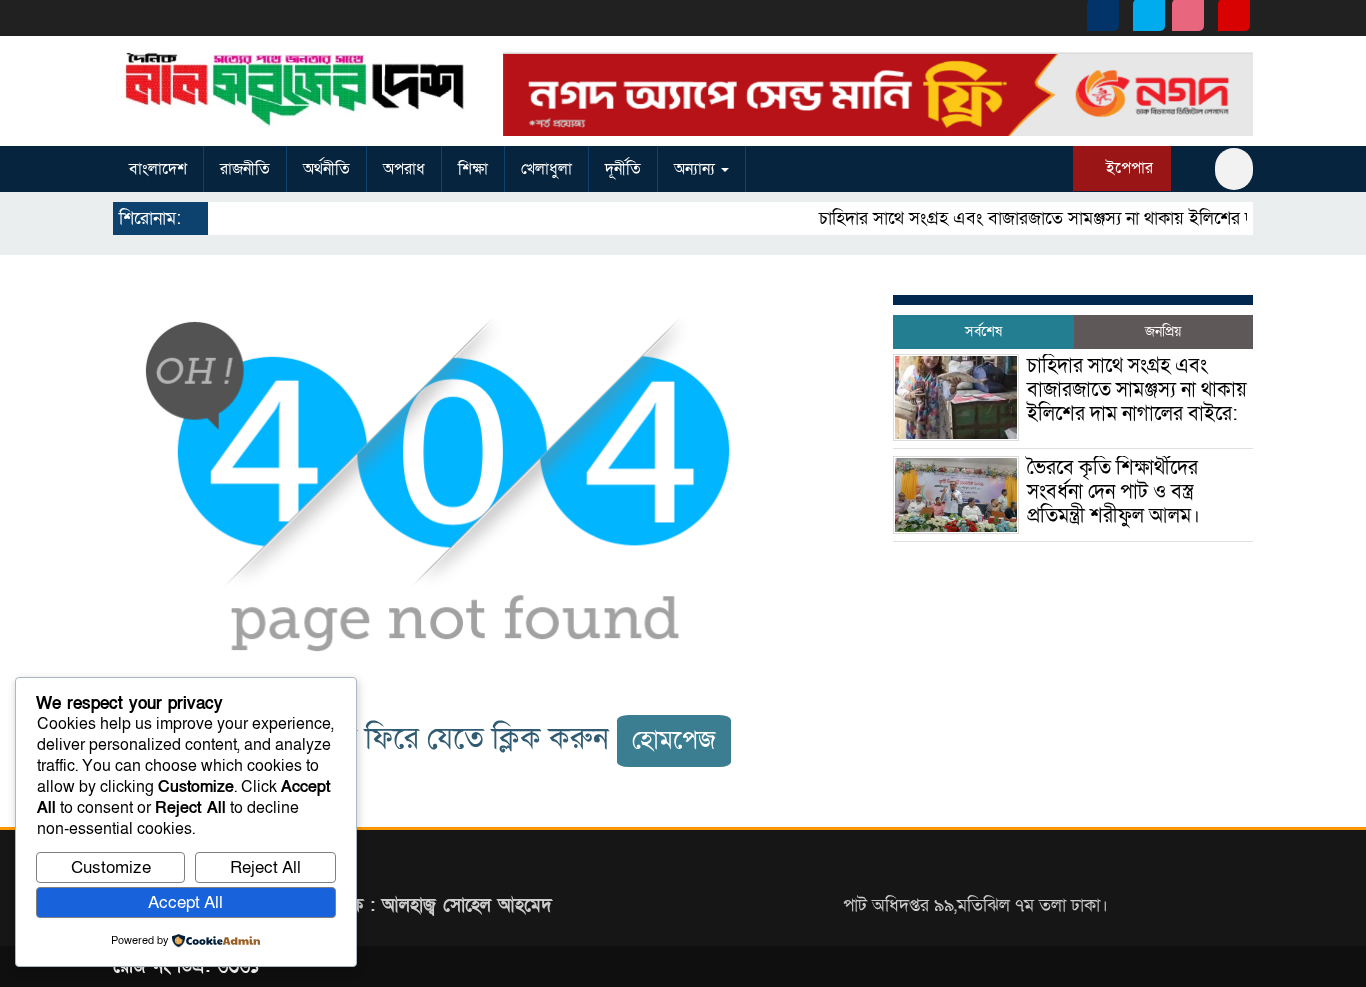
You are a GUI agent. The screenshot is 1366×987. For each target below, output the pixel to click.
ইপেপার (1127, 168)
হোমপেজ (674, 740)
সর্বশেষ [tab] (983, 331)
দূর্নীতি (623, 169)
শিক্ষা (473, 169)
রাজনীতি (245, 169)
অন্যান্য (696, 169)
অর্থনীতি (326, 169)
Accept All (185, 902)
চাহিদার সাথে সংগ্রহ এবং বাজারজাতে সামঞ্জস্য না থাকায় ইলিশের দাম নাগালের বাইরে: (1087, 218)
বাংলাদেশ (158, 169)
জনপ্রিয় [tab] (1163, 331)
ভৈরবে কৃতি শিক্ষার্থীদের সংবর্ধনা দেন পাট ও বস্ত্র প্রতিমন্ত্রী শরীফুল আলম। (1113, 492)
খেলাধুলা (546, 169)
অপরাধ (404, 169)
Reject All (265, 867)
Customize (111, 867)
